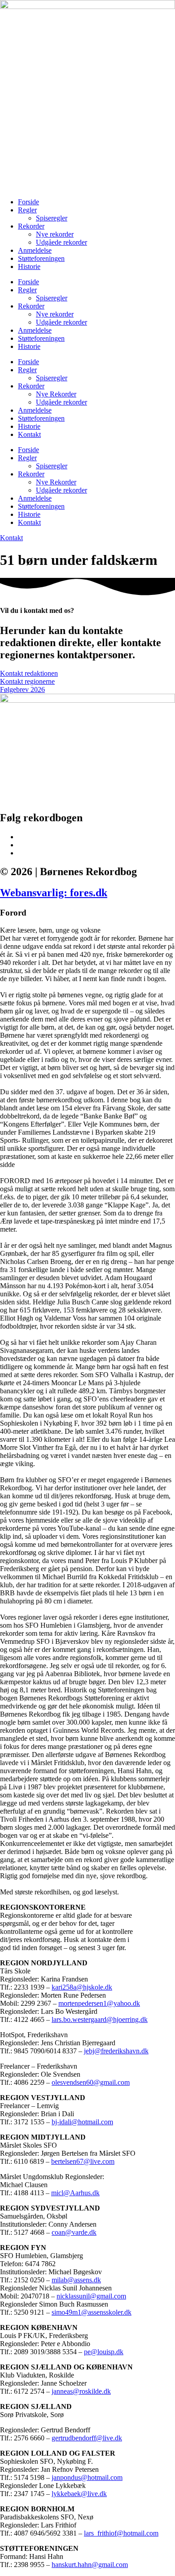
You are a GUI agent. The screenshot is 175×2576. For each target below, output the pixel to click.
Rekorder (31, 226)
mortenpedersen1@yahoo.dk (99, 2003)
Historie (29, 266)
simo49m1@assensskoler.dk (92, 2312)
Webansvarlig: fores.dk (54, 893)
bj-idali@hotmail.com (82, 2122)
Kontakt (29, 434)
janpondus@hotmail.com (87, 2477)
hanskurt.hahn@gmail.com (90, 2565)
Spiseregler (52, 218)
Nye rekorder (55, 234)
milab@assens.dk (76, 2280)
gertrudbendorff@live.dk (87, 2438)
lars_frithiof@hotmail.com (121, 2533)
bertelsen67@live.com (83, 2161)
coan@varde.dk (74, 2232)
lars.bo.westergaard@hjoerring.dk (100, 2019)
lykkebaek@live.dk (79, 2494)
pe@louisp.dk (104, 2352)
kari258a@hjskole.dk (82, 1987)
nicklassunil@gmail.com (91, 2296)
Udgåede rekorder (61, 242)
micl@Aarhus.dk (75, 2193)
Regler (27, 210)
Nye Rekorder (56, 394)
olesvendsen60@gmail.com (91, 2082)
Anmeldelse (35, 250)
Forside (28, 202)
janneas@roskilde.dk (81, 2391)
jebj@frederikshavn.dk (116, 2051)
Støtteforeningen (41, 258)
